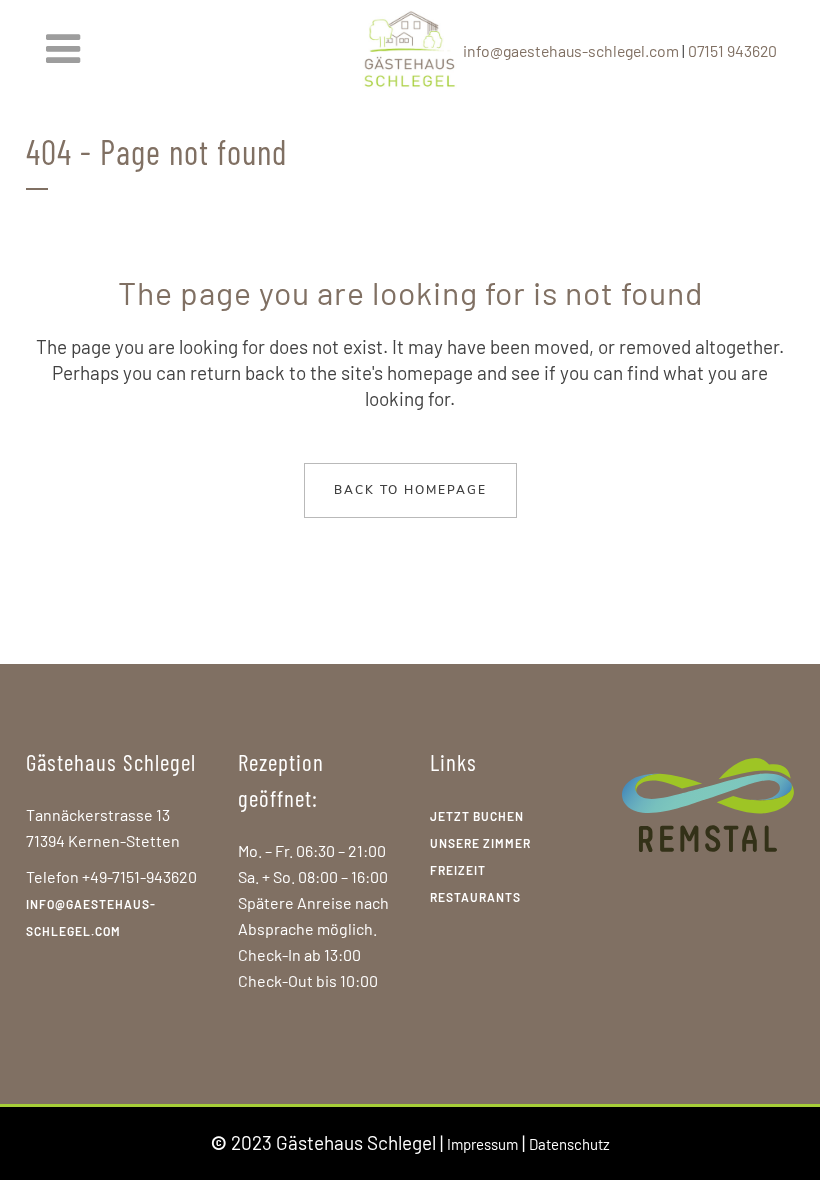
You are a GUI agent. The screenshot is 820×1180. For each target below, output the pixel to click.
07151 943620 (732, 50)
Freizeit (458, 870)
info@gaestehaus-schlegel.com (571, 50)
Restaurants (475, 897)
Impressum (482, 1144)
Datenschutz (569, 1144)
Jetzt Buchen (477, 816)
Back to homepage (410, 490)
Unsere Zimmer (480, 843)
